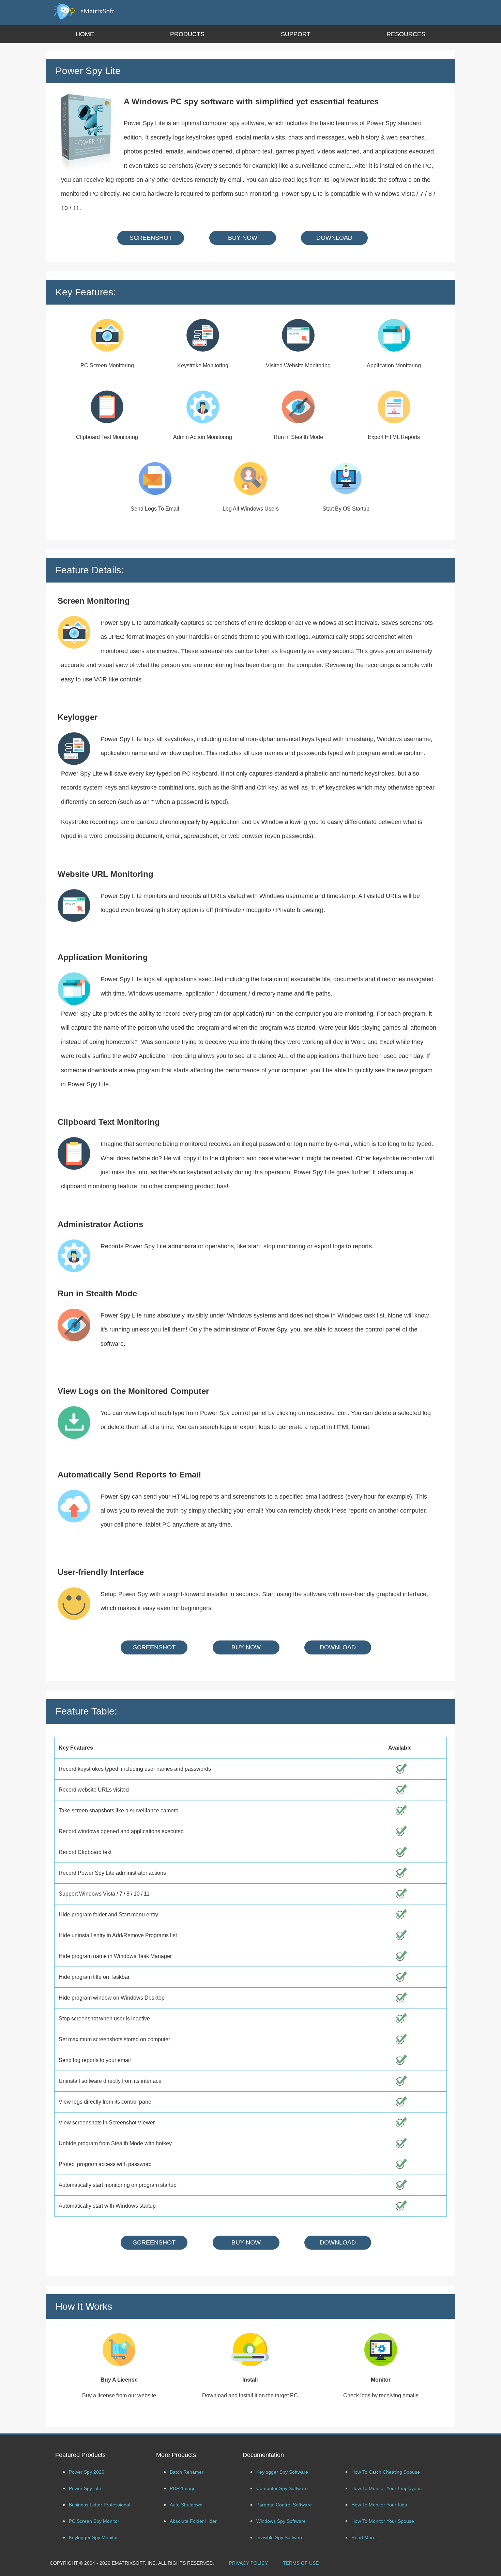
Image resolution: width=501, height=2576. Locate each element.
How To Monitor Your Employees (386, 2488)
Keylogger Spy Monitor (93, 2537)
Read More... (366, 2537)
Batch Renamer (187, 2472)
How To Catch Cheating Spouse (386, 2472)
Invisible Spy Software (280, 2537)
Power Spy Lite (85, 2488)
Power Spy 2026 (87, 2472)
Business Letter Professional (100, 2505)
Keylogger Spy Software (282, 2472)
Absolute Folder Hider (193, 2521)
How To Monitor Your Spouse (383, 2521)
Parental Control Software (284, 2505)
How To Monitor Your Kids (379, 2505)
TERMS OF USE (301, 2563)
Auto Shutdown (186, 2505)
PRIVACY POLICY (248, 2563)
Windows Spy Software (281, 2521)
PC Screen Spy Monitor (94, 2521)
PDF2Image (183, 2488)
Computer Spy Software (282, 2488)
